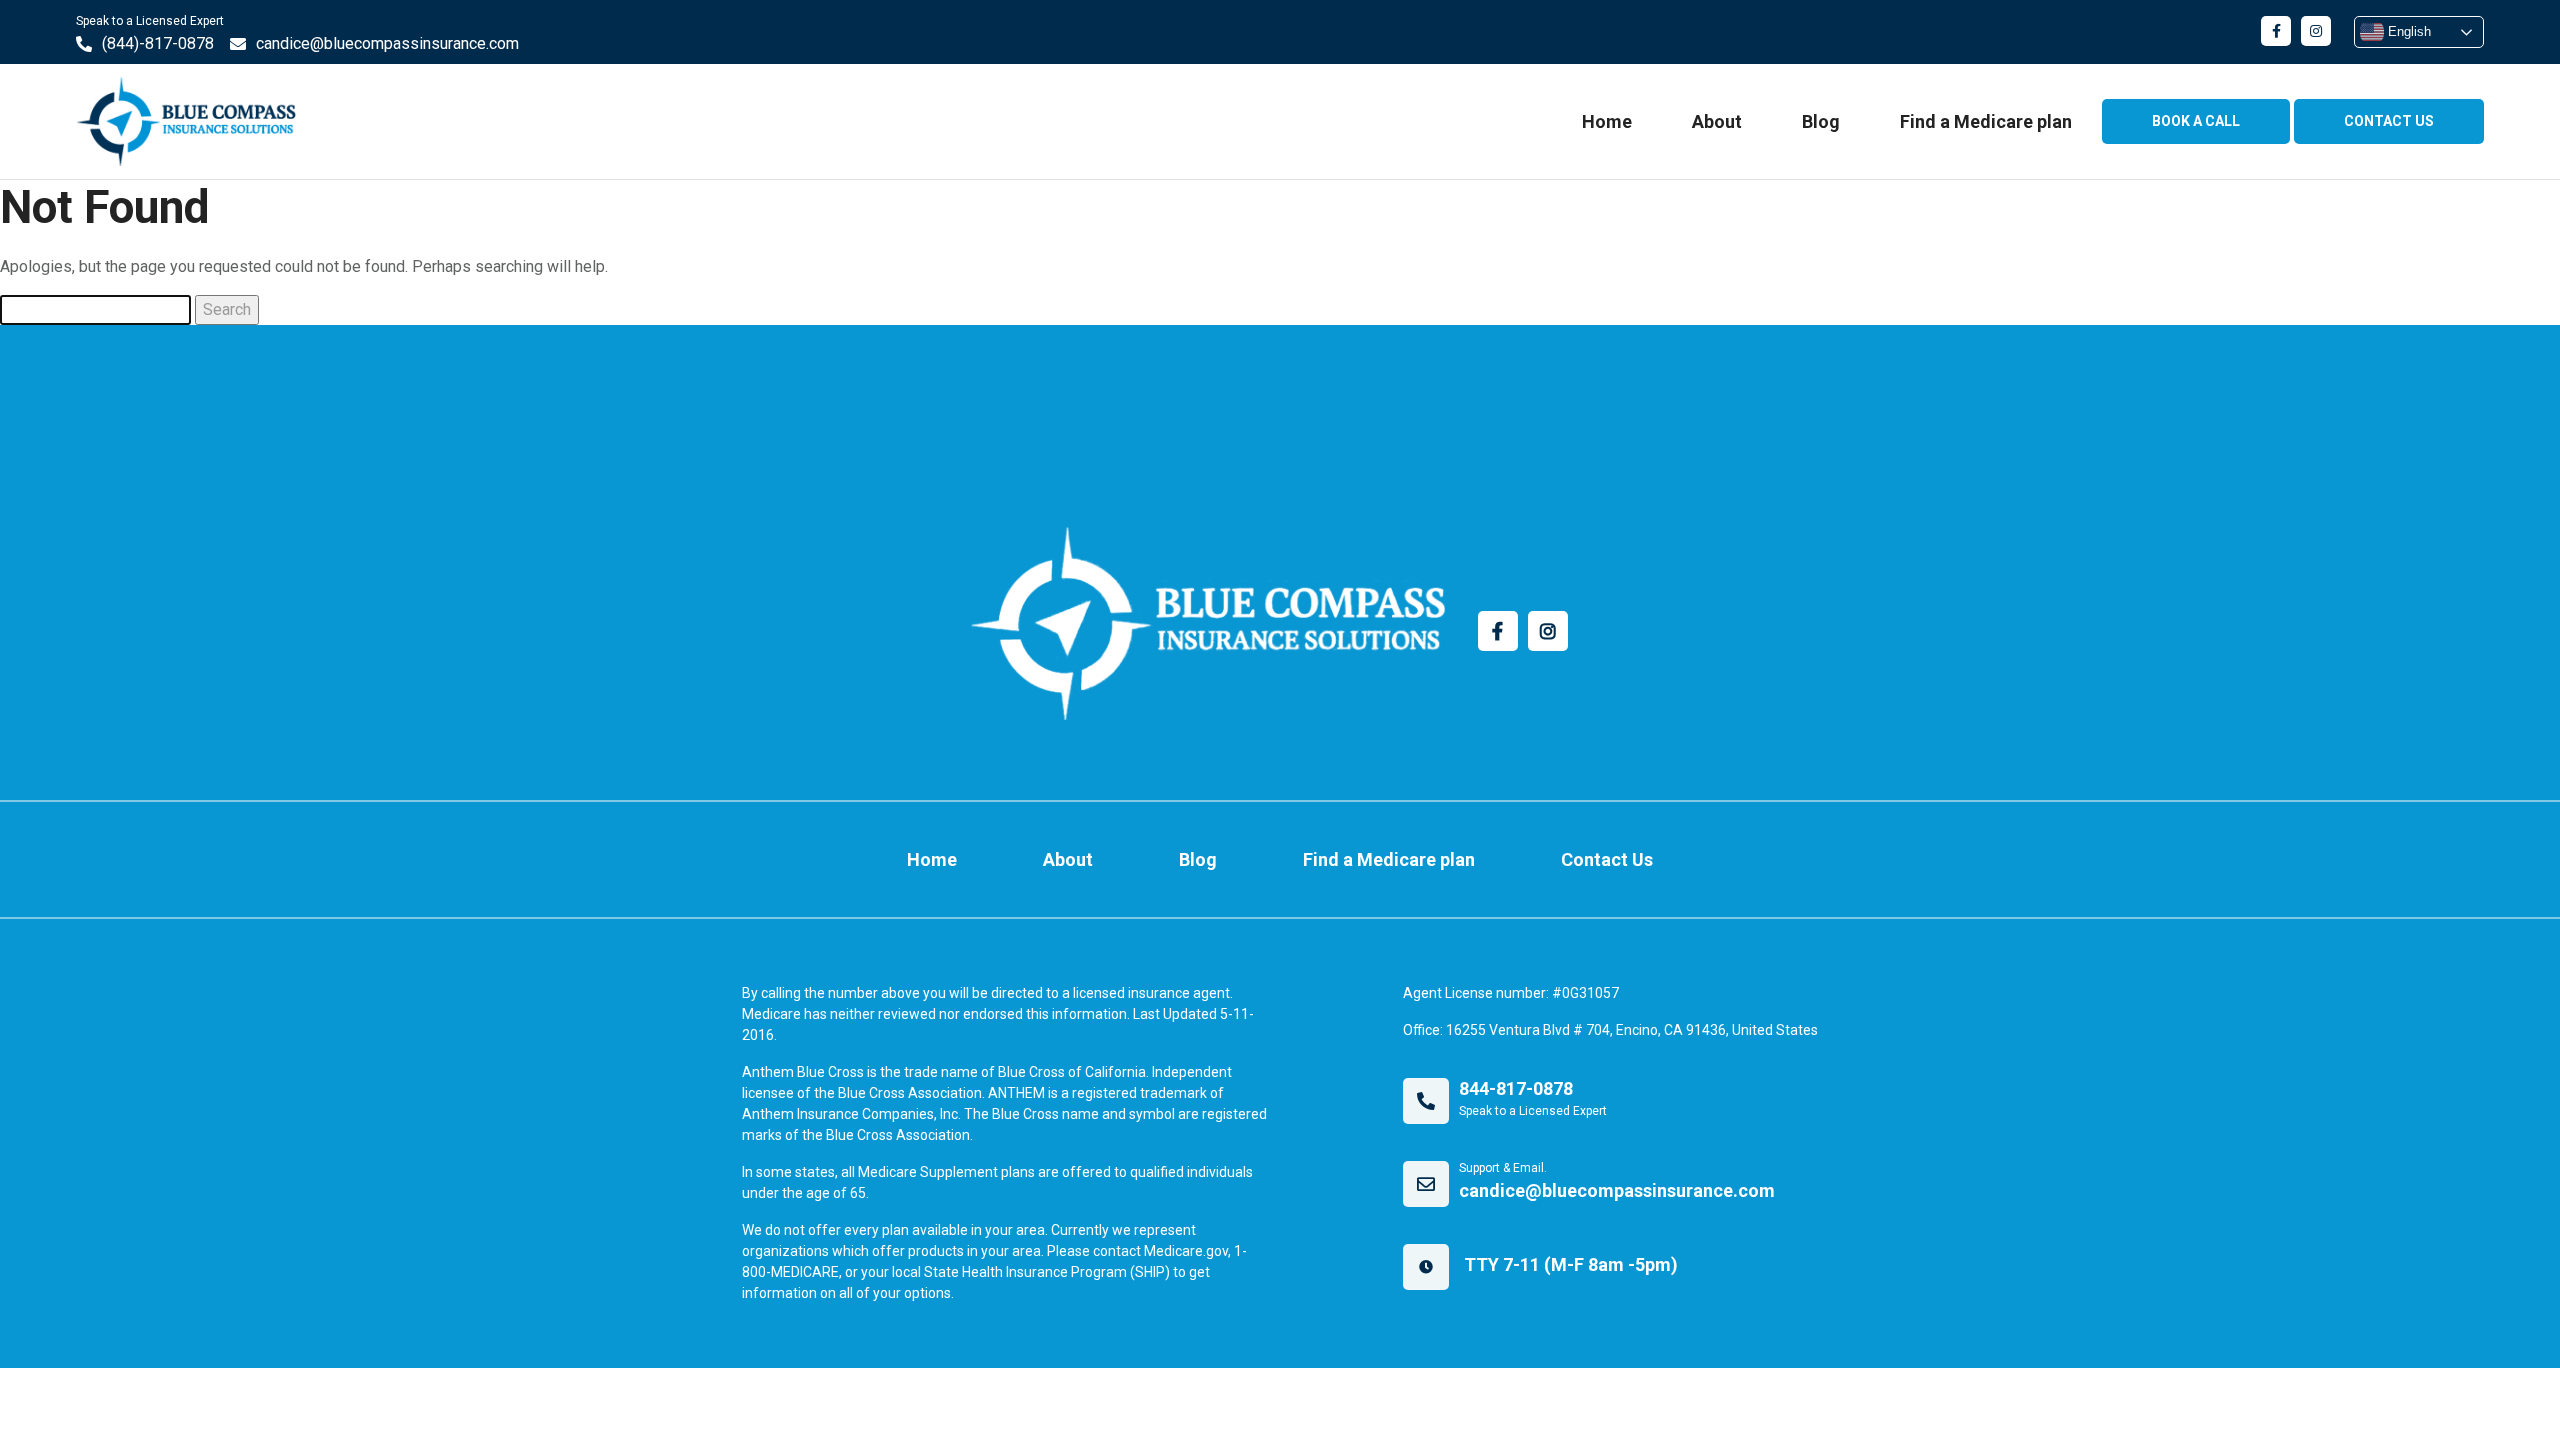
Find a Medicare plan (1986, 121)
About (1717, 121)
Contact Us (1607, 859)
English (2407, 31)
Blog (1821, 121)
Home (1607, 121)
